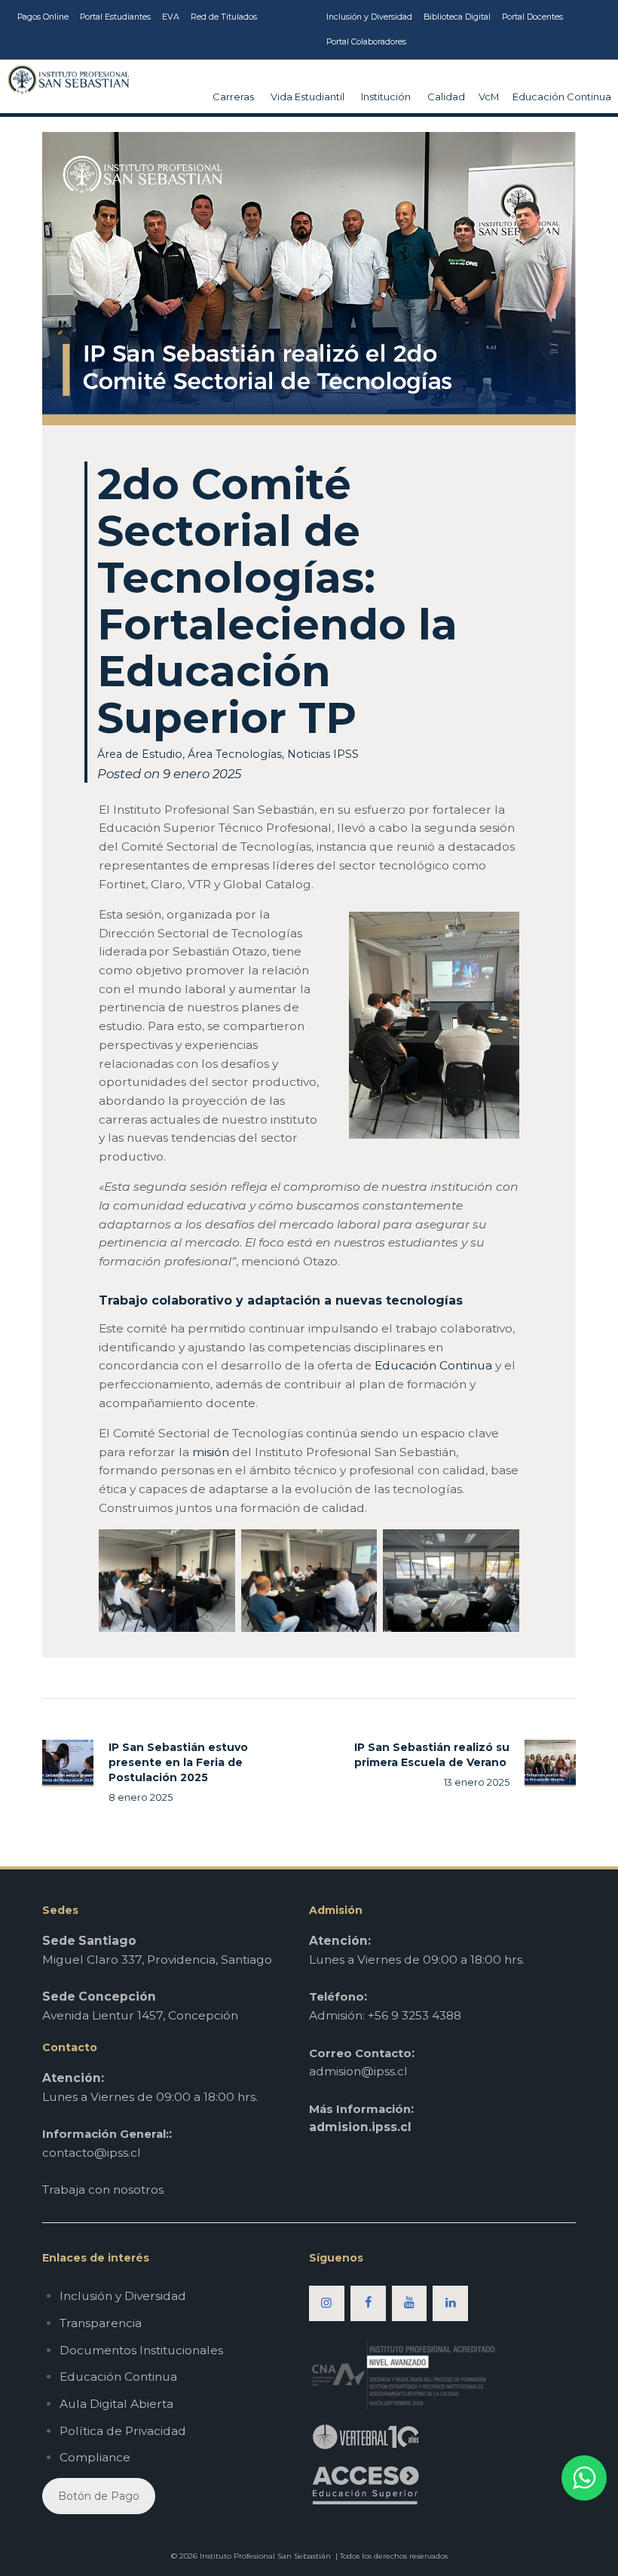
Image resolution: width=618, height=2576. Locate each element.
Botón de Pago (99, 2496)
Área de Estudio (140, 754)
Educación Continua (433, 1365)
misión (211, 1452)
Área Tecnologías (235, 754)
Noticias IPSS (323, 754)
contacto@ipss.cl (92, 2153)
